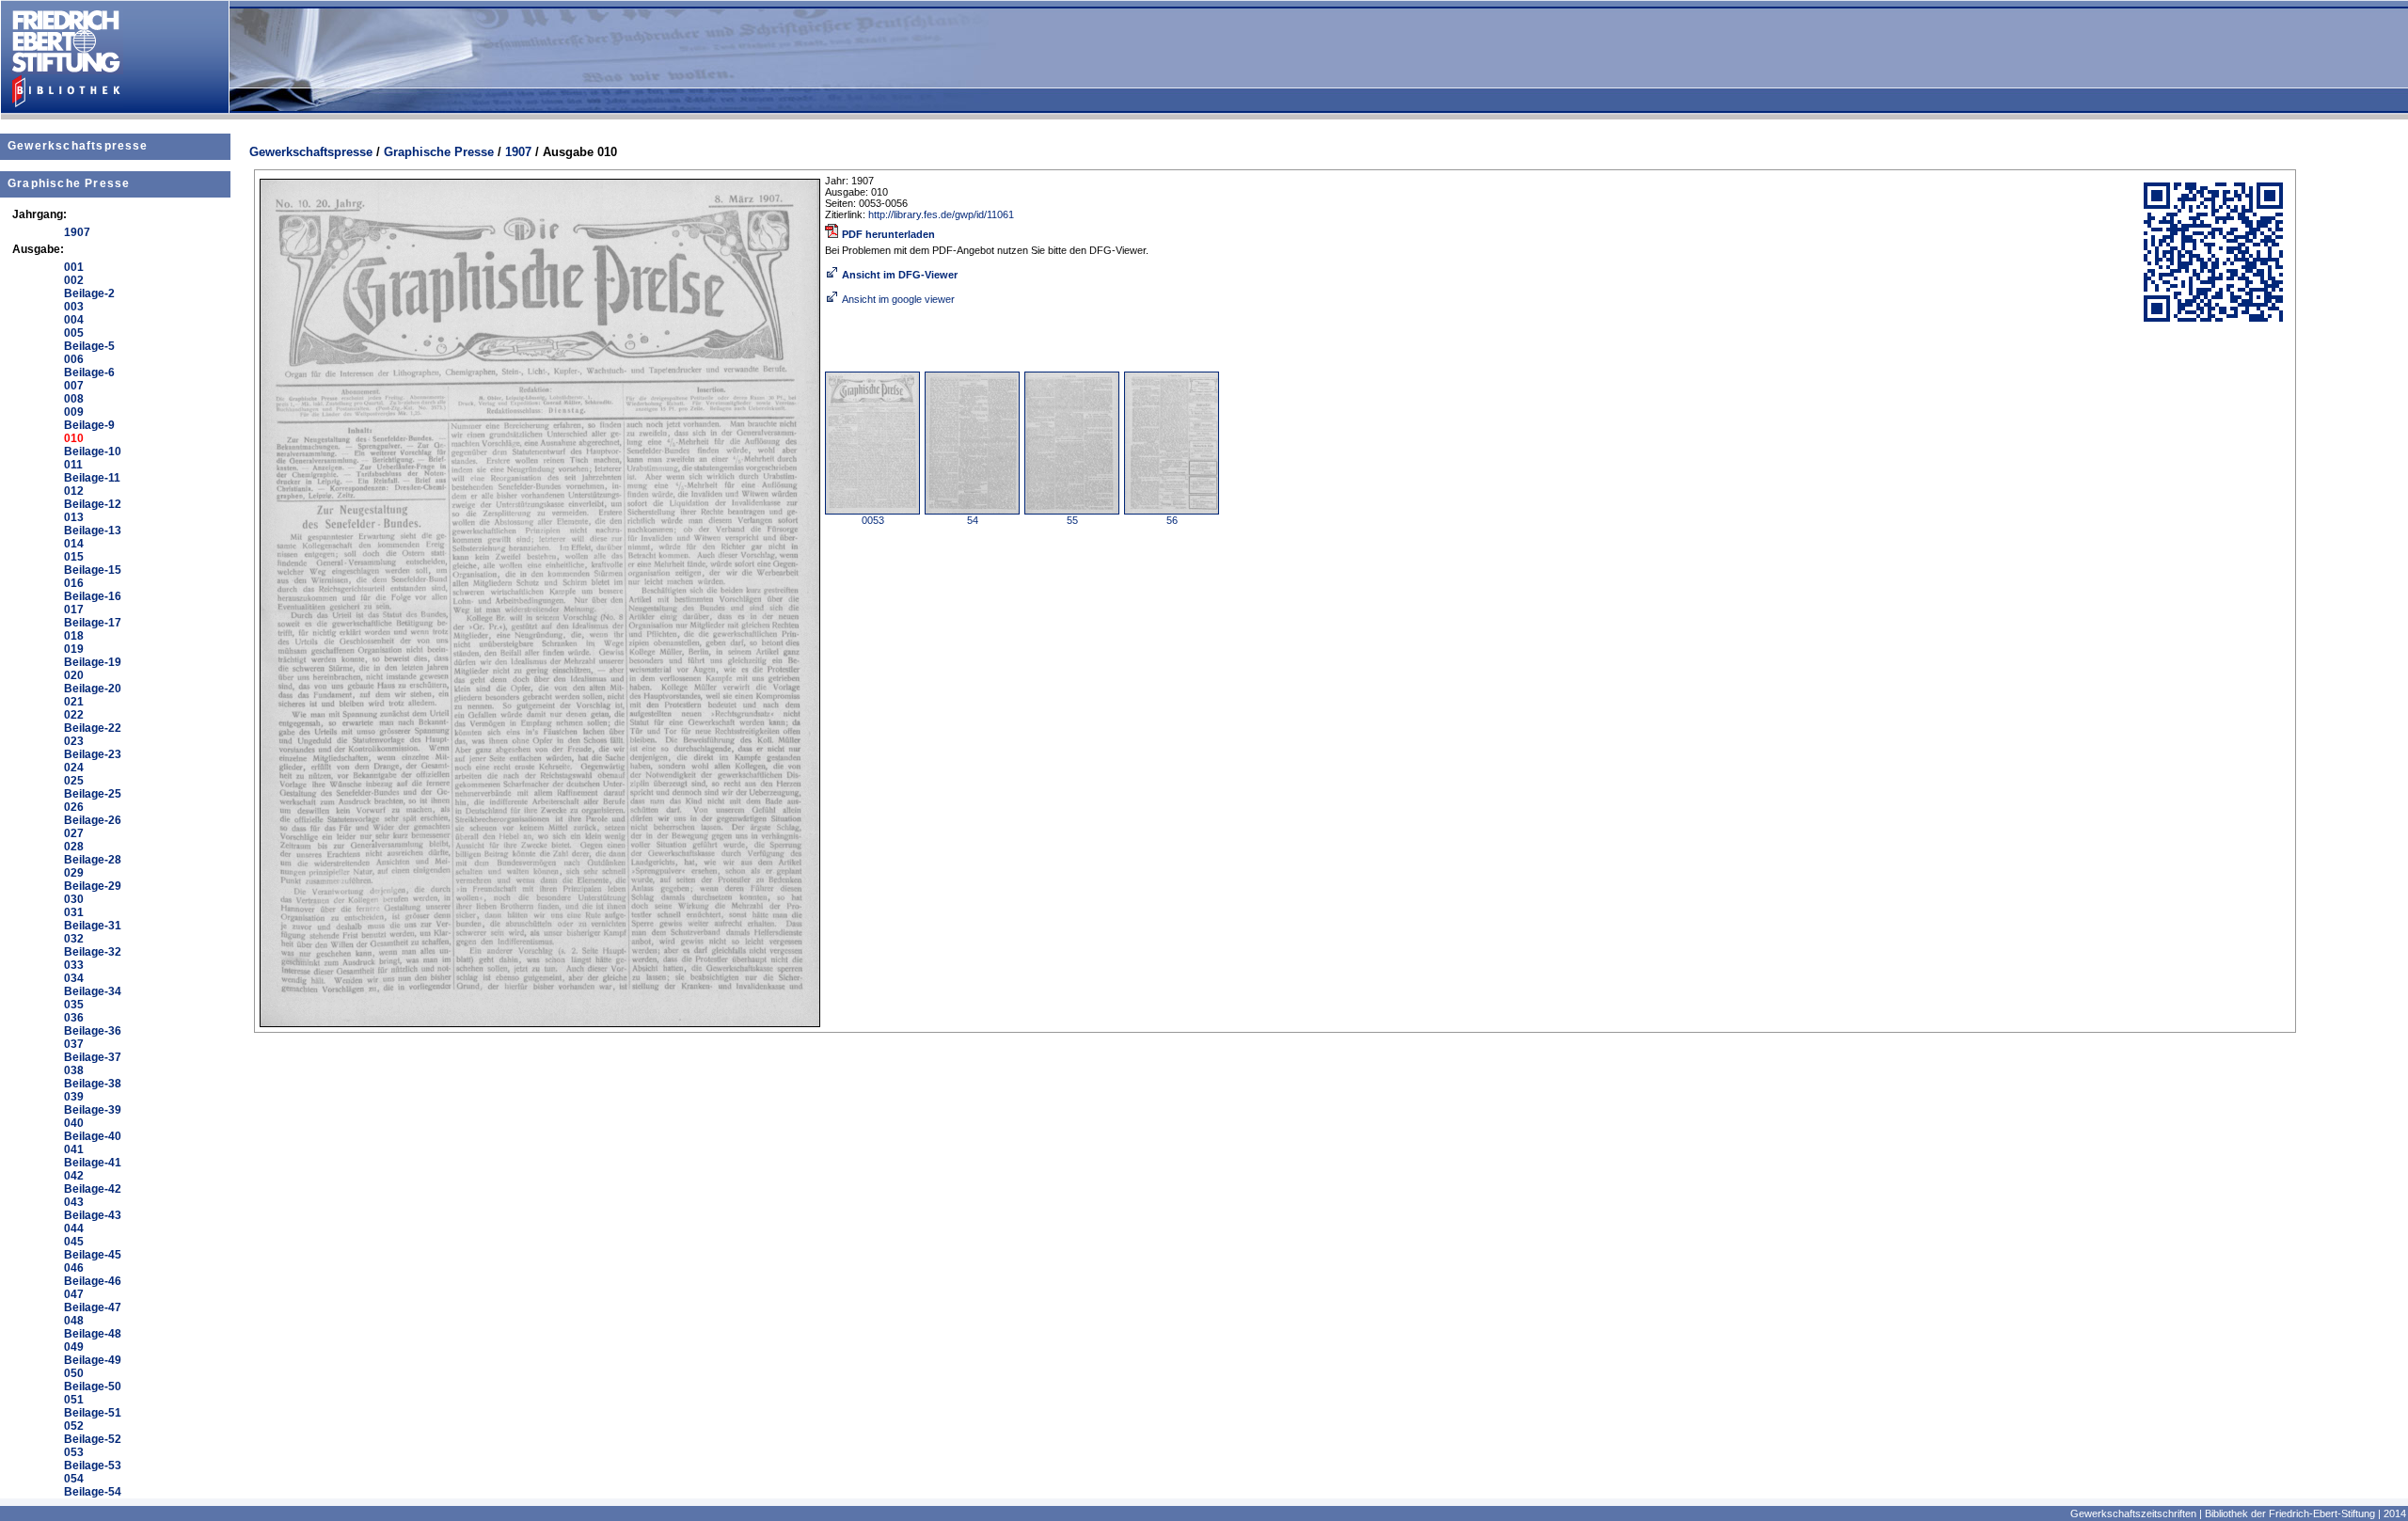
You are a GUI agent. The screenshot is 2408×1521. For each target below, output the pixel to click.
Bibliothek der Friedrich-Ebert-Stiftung (2290, 1513)
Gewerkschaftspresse (78, 146)
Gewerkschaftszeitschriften (2133, 1513)
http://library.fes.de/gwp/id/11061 (941, 214)
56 (1172, 520)
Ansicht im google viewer (898, 299)
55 (1072, 520)
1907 (518, 152)
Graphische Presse (69, 183)
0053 (873, 520)
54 (973, 520)
